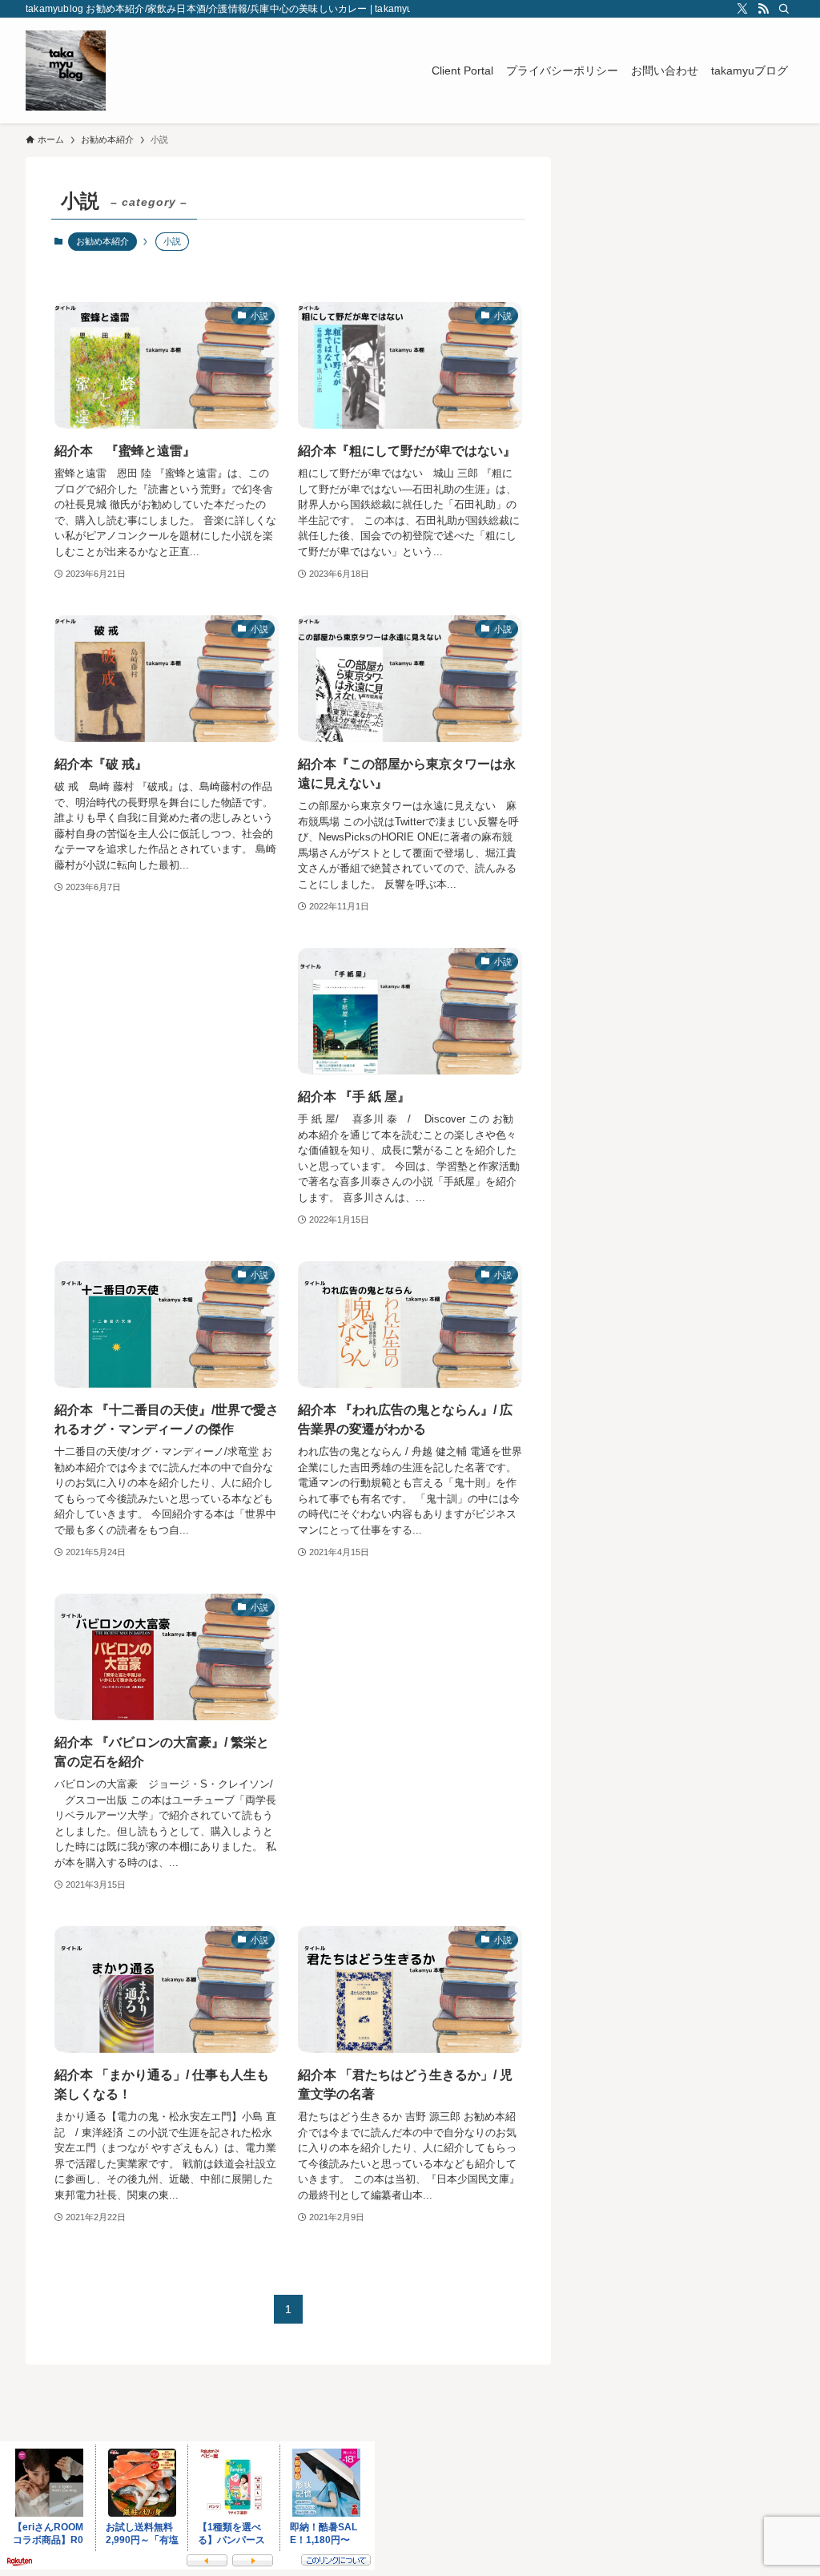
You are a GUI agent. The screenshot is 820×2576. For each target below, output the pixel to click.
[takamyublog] (66, 71)
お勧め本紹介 (102, 241)
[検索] (784, 9)
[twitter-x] (742, 9)
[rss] (763, 9)
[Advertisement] (167, 1073)
